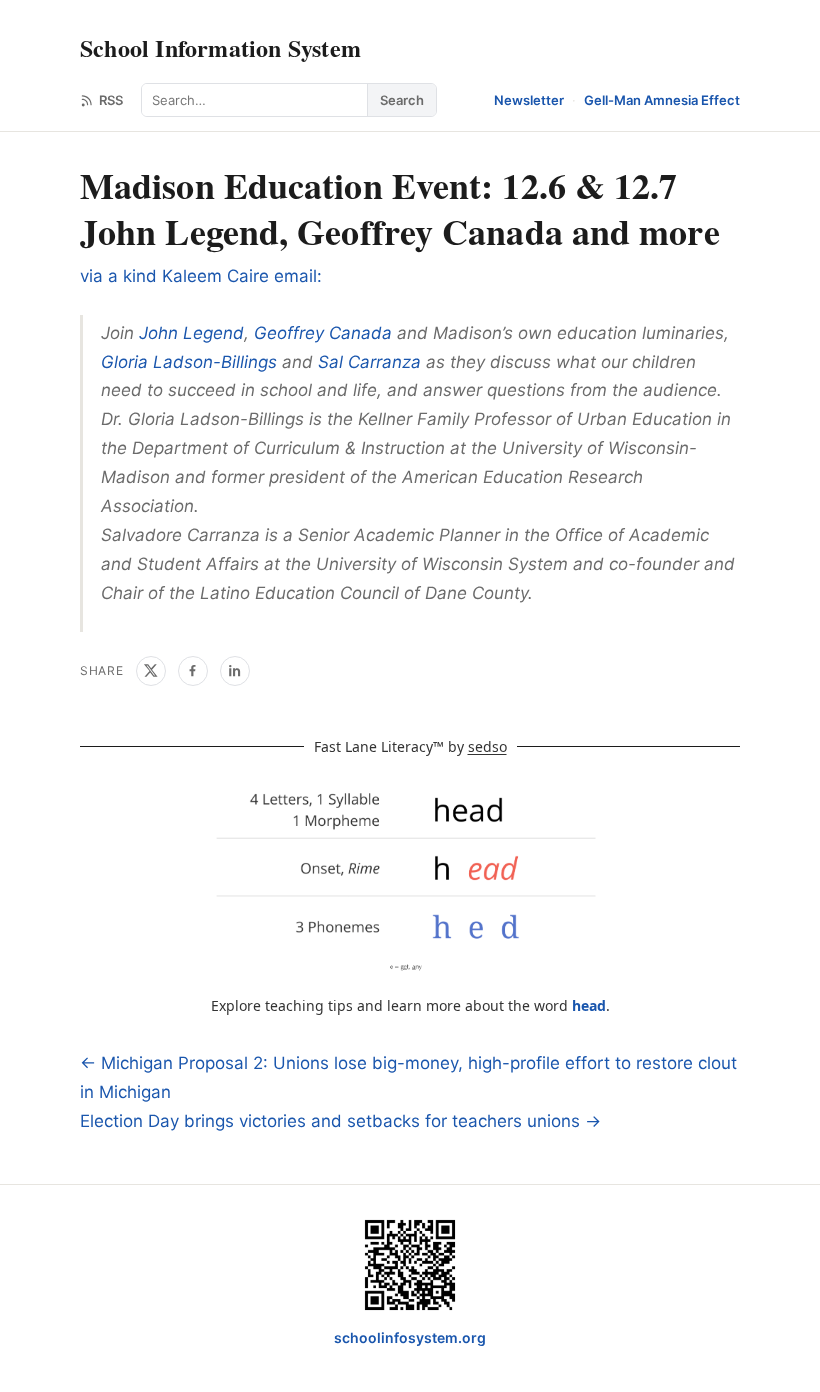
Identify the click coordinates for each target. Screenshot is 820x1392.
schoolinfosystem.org (410, 1337)
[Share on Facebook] (193, 671)
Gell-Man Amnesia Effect (662, 100)
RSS (111, 100)
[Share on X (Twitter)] (151, 671)
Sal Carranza (369, 362)
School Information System (220, 47)
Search (402, 100)
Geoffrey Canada (323, 333)
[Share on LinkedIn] (235, 671)
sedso (487, 746)
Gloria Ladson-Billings (189, 362)
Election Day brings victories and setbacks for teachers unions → (340, 1121)
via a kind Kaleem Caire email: (201, 276)
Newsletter (529, 100)
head (589, 1005)
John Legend (191, 333)
